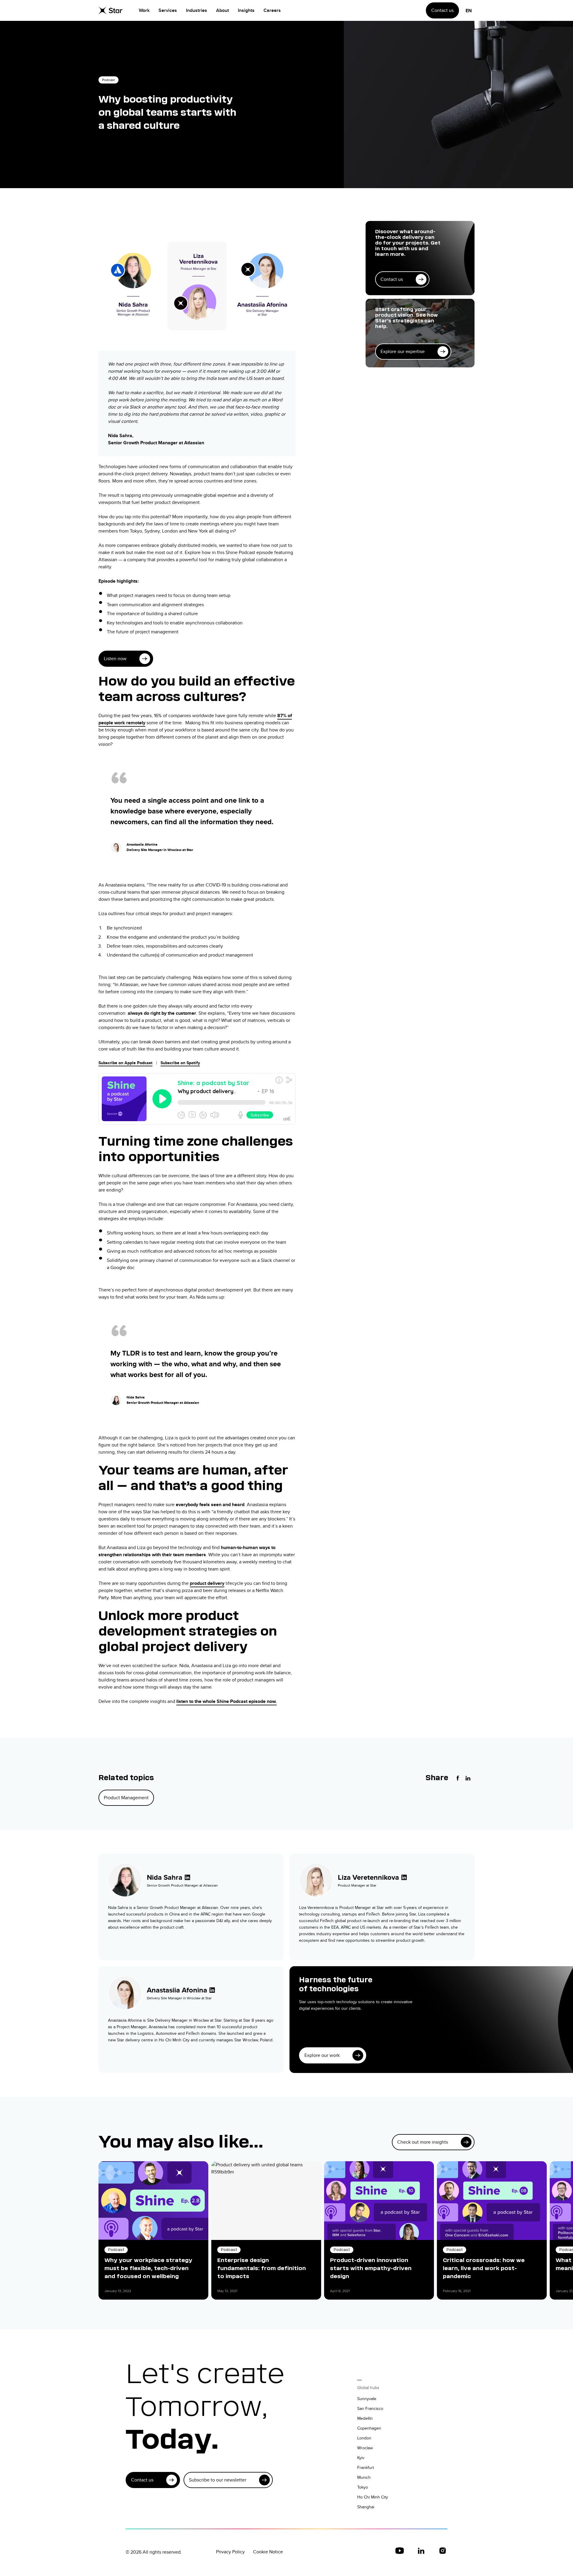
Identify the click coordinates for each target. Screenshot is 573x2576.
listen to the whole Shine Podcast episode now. (227, 1701)
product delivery (207, 1583)
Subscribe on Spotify (180, 1063)
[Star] (110, 10)
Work (144, 10)
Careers (272, 10)
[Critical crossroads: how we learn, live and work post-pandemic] (492, 2201)
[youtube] (400, 2551)
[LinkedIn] (468, 1778)
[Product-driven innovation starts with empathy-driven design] (379, 2201)
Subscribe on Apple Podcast (125, 1063)
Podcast (108, 80)
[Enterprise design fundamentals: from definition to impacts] (266, 2201)
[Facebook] (458, 1778)
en (469, 11)
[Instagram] (443, 2551)
